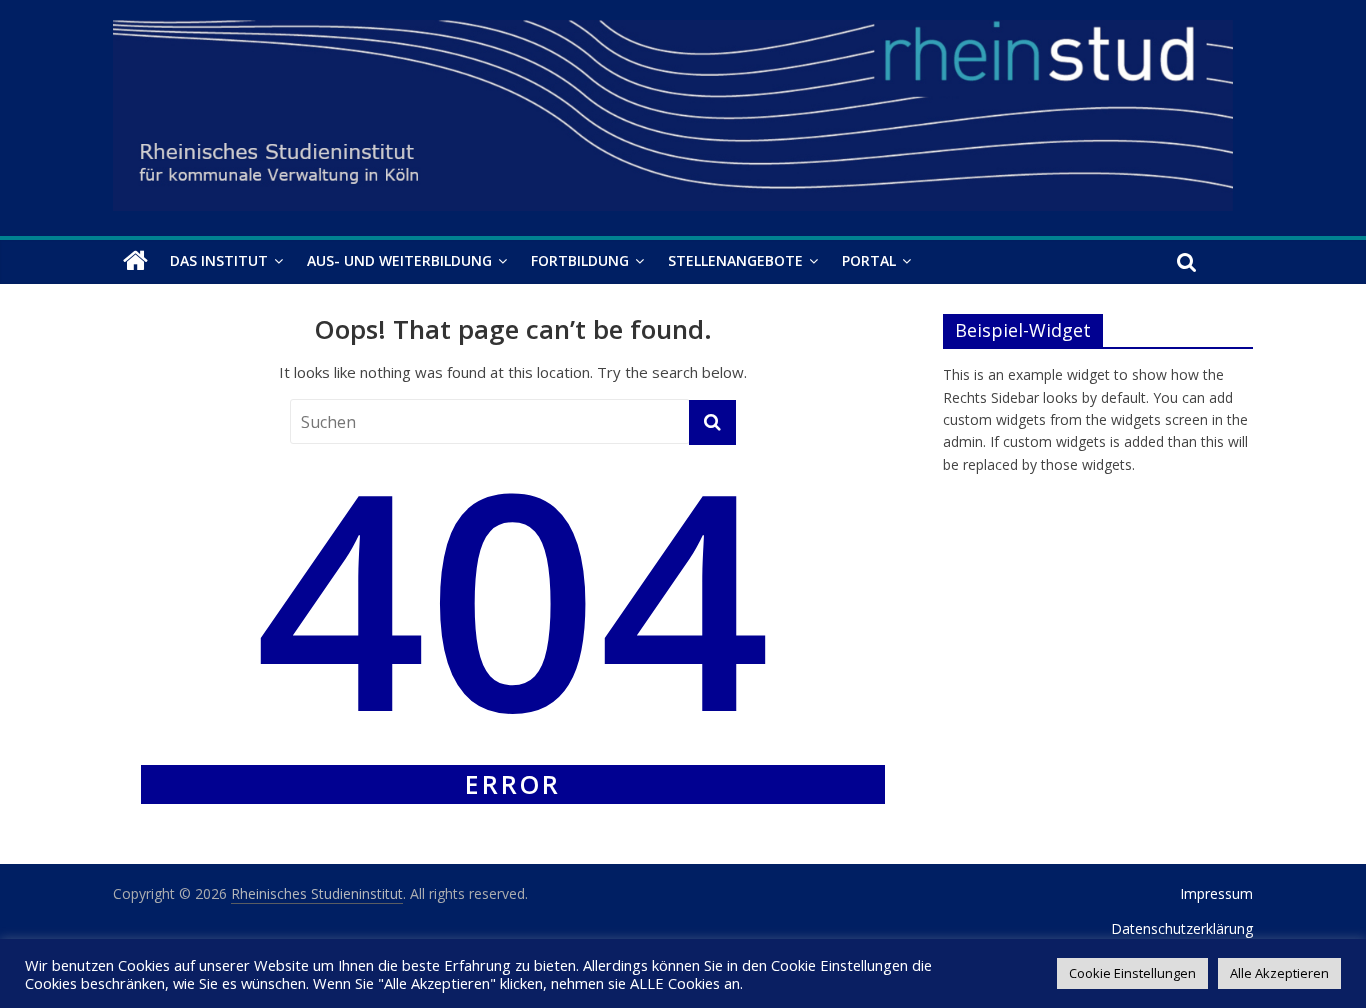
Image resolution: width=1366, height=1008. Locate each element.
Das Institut (219, 260)
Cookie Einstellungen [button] (1132, 973)
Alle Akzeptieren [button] (1279, 973)
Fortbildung (580, 260)
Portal (869, 260)
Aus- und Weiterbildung (399, 260)
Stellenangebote (735, 260)
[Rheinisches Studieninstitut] (135, 261)
